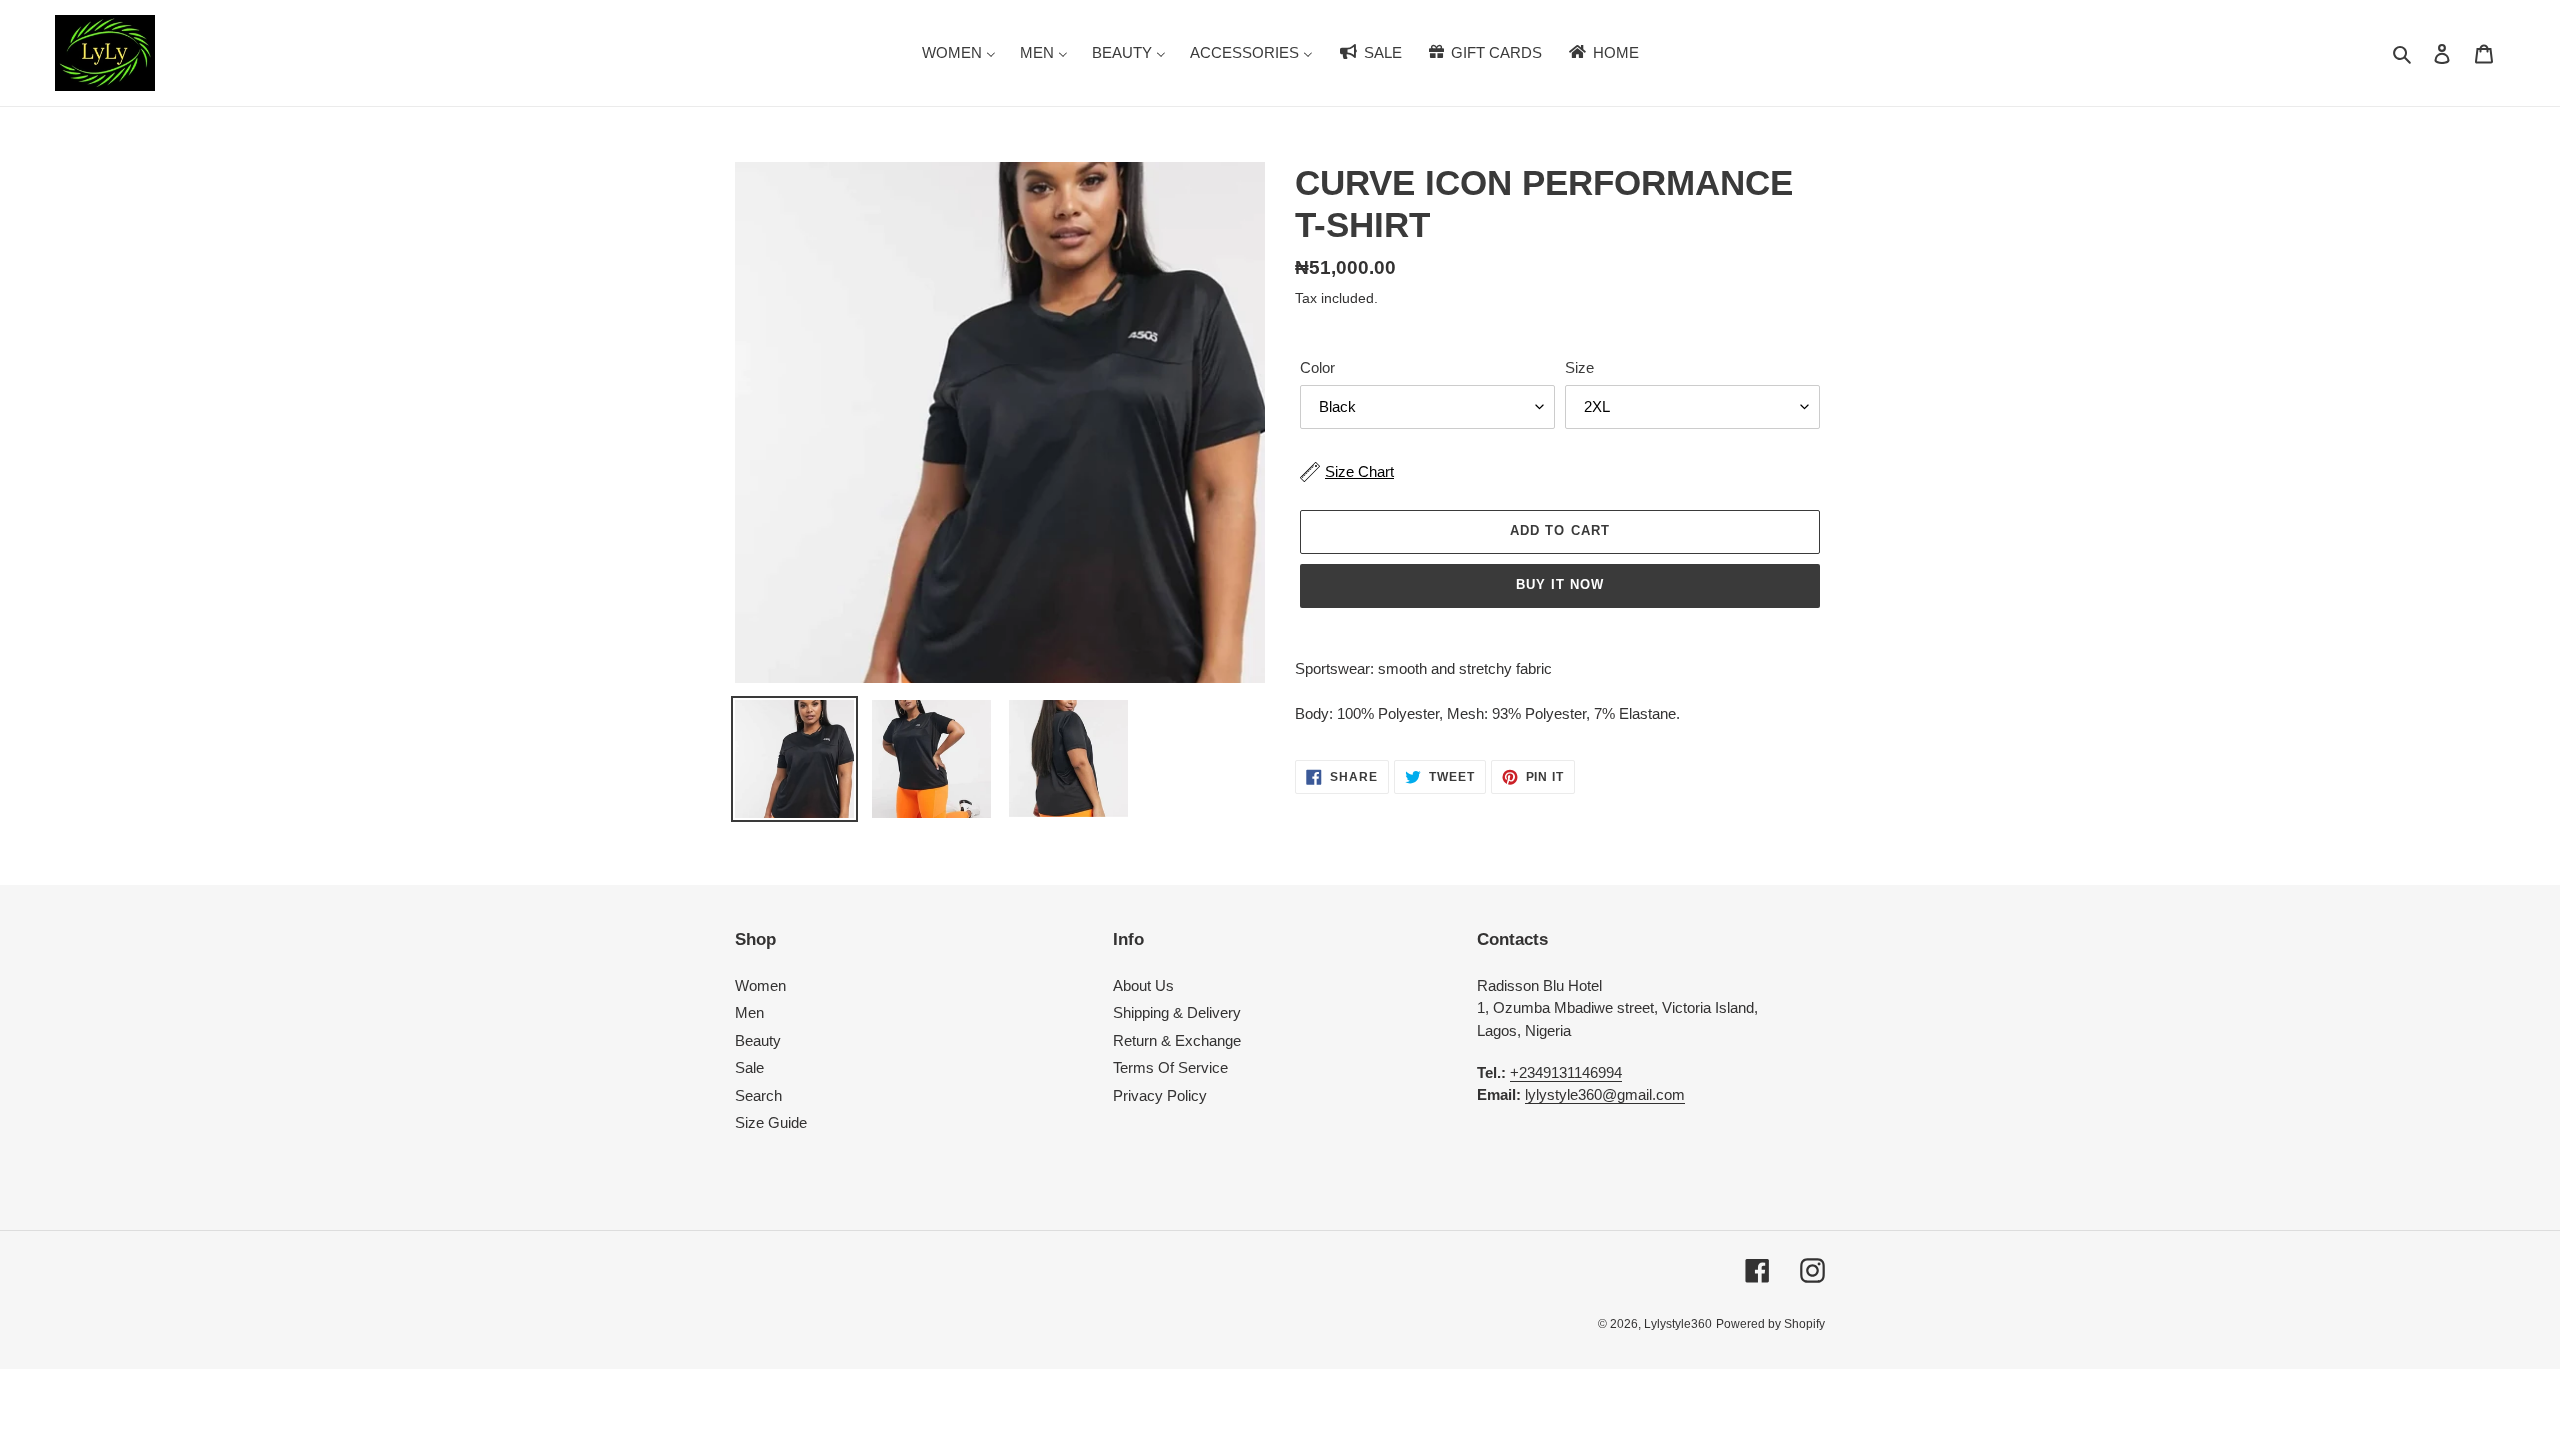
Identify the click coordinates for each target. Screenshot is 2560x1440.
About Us (1143, 985)
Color (1317, 367)
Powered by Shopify (1770, 1324)
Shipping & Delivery (1177, 1012)
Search (758, 1095)
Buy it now (1560, 584)
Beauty (758, 1040)
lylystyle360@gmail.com (1605, 1094)
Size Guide (771, 1122)
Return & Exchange (1177, 1040)
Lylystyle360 (1678, 1324)
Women (760, 985)
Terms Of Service (1170, 1067)
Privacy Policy (1160, 1095)
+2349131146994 (1566, 1072)
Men (749, 1012)
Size (1579, 367)
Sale (749, 1067)
